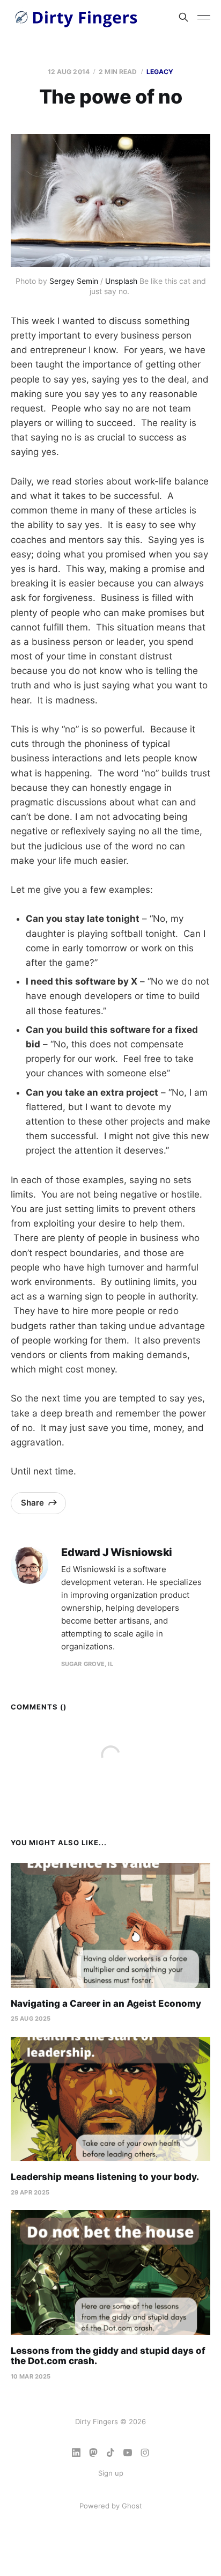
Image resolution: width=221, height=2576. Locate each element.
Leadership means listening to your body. (105, 2177)
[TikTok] (110, 2453)
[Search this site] (183, 17)
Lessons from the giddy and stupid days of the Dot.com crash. (108, 2356)
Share (32, 1503)
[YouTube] (128, 2453)
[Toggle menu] (204, 17)
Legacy (160, 72)
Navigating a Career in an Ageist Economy (106, 2003)
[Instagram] (145, 2453)
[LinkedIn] (76, 2453)
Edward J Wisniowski (117, 1553)
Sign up (111, 2473)
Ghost (132, 2506)
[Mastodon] (93, 2453)
